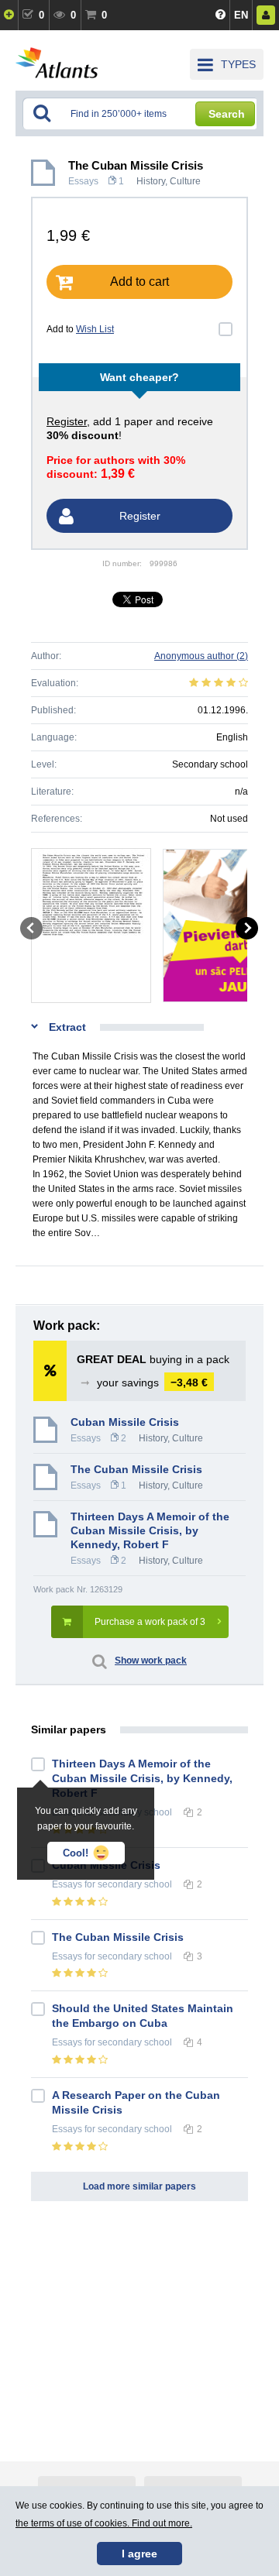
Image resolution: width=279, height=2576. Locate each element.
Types (238, 64)
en (241, 15)
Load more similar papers (139, 2186)
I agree (139, 2554)
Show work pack (151, 1661)
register (67, 421)
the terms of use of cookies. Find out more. (104, 2523)
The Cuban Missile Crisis (118, 1937)
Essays (83, 181)
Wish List (95, 329)
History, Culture (169, 181)
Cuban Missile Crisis (125, 1422)
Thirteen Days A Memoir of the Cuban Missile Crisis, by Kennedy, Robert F (150, 1530)
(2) (201, 656)
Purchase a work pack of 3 (150, 1622)
